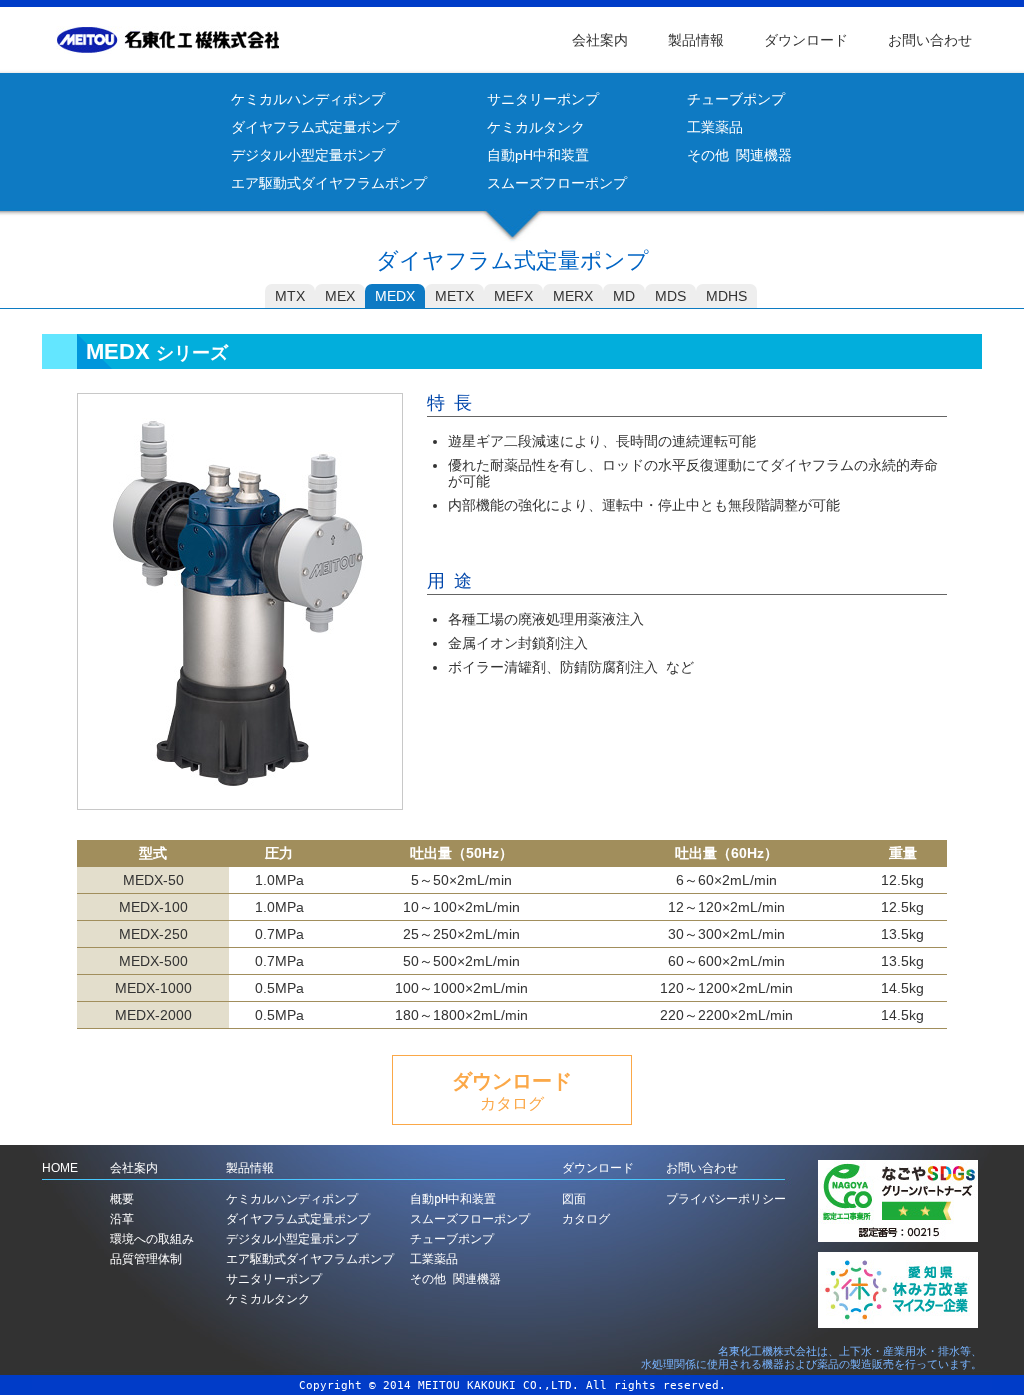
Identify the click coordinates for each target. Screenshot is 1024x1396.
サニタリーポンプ (543, 99)
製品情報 (696, 40)
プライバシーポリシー (726, 1199)
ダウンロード (806, 40)
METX (454, 296)
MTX (290, 296)
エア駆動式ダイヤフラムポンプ (329, 183)
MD (624, 296)
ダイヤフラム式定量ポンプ (315, 127)
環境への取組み (152, 1239)
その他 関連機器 (739, 155)
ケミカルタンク (536, 127)
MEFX (513, 296)
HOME (60, 1168)
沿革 (122, 1219)
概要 (122, 1199)
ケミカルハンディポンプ (308, 99)
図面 (574, 1199)
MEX (340, 296)
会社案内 (600, 40)
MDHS (726, 296)
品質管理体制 (146, 1259)
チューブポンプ (736, 99)
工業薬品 (715, 127)
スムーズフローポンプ (557, 183)
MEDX (395, 296)
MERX (573, 296)
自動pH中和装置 (538, 155)
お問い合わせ (930, 40)
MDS (670, 296)
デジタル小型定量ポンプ (308, 155)
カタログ (586, 1219)
